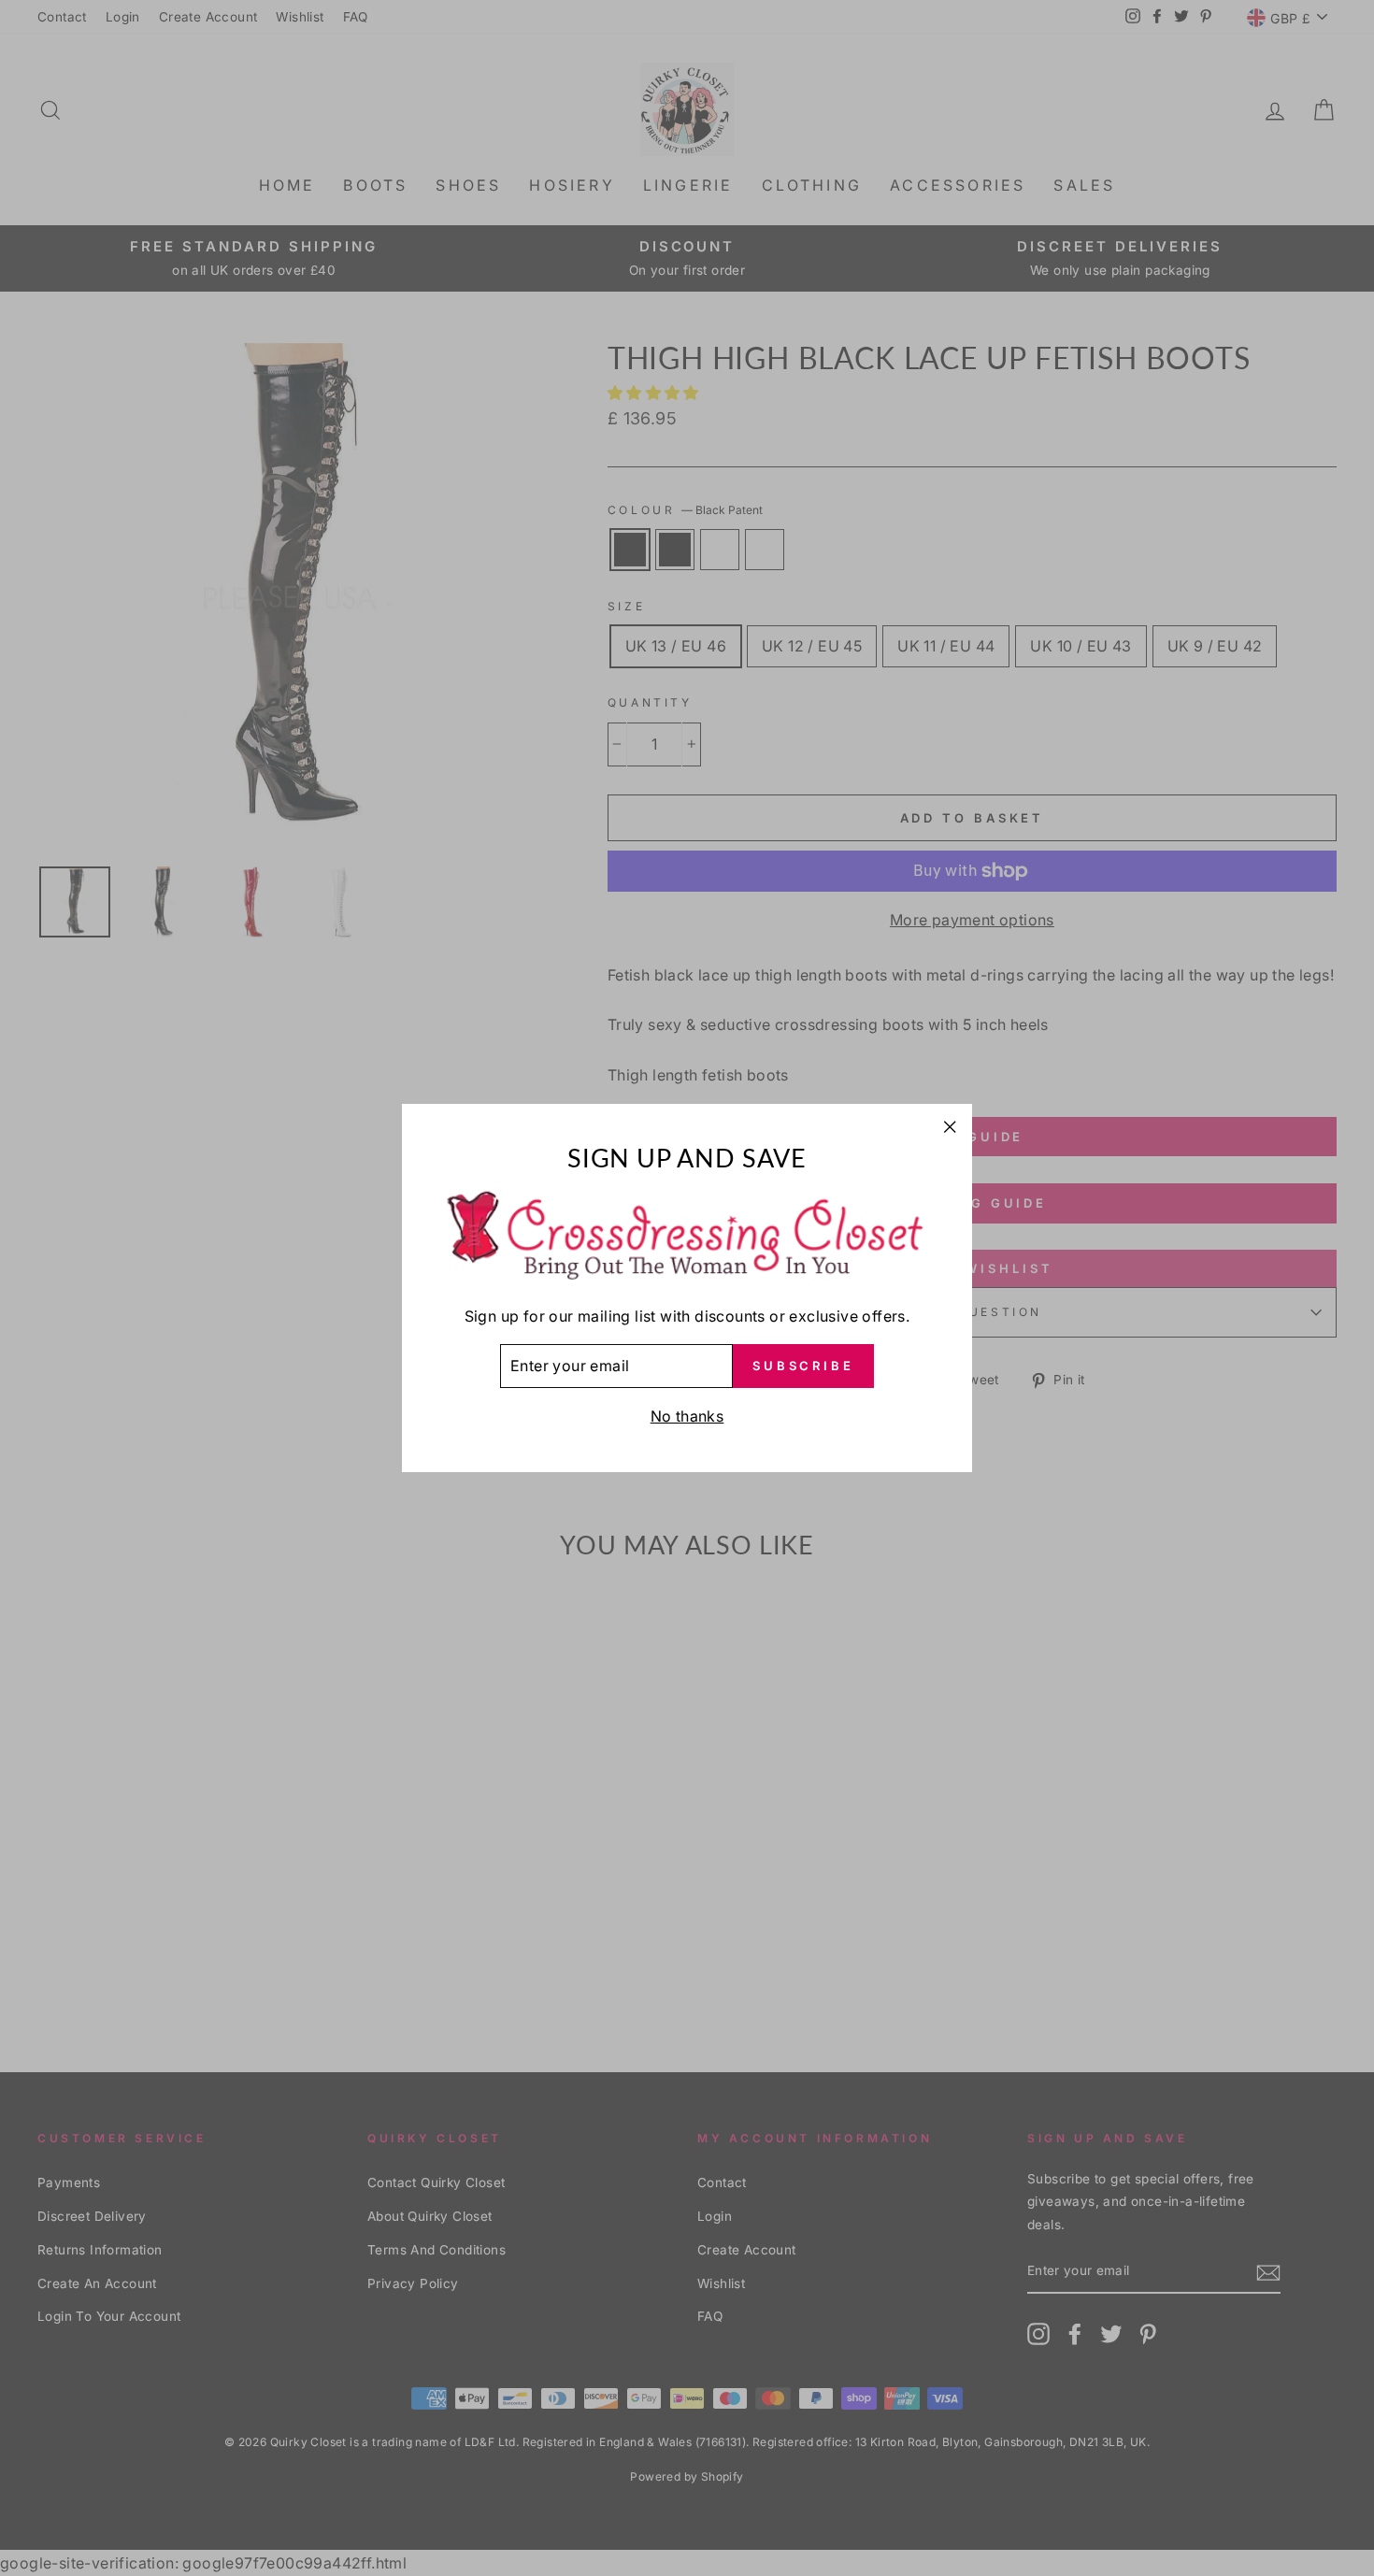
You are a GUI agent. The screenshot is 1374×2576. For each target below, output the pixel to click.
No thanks (687, 1416)
